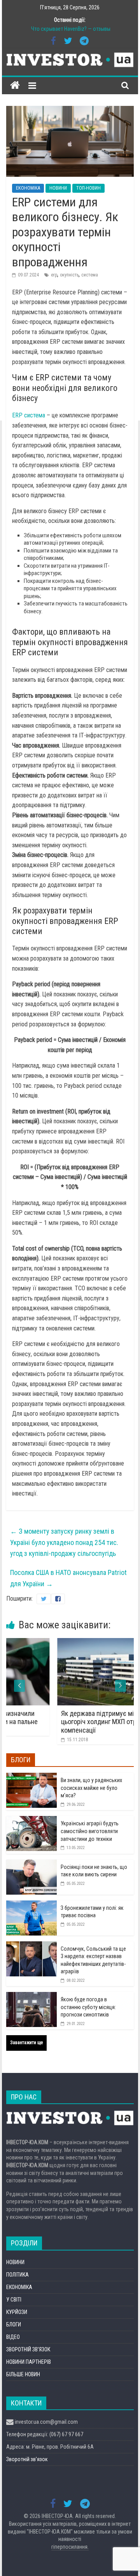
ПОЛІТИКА (17, 2275)
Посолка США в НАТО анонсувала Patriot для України (68, 1578)
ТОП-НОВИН (88, 188)
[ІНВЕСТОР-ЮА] (15, 85)
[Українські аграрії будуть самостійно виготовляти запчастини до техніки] (31, 1820)
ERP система (29, 415)
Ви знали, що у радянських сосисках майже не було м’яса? (91, 1788)
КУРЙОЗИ (17, 2312)
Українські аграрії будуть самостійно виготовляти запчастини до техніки (90, 1831)
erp (54, 275)
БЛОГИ (14, 2324)
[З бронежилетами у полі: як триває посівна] (31, 1905)
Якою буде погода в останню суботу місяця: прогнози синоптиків (88, 2007)
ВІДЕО (13, 2337)
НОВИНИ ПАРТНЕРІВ (29, 2362)
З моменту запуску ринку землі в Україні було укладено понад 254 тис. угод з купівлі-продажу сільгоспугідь (64, 1542)
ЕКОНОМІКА (28, 188)
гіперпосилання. (70, 2547)
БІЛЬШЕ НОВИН (23, 2374)
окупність (69, 275)
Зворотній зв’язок (27, 2459)
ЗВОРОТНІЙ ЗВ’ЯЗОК (28, 2349)
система (90, 275)
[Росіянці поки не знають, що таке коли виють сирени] (31, 1864)
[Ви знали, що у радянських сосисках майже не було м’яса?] (31, 1777)
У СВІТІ (14, 2300)
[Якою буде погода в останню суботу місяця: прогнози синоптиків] (31, 1996)
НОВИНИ (58, 188)
